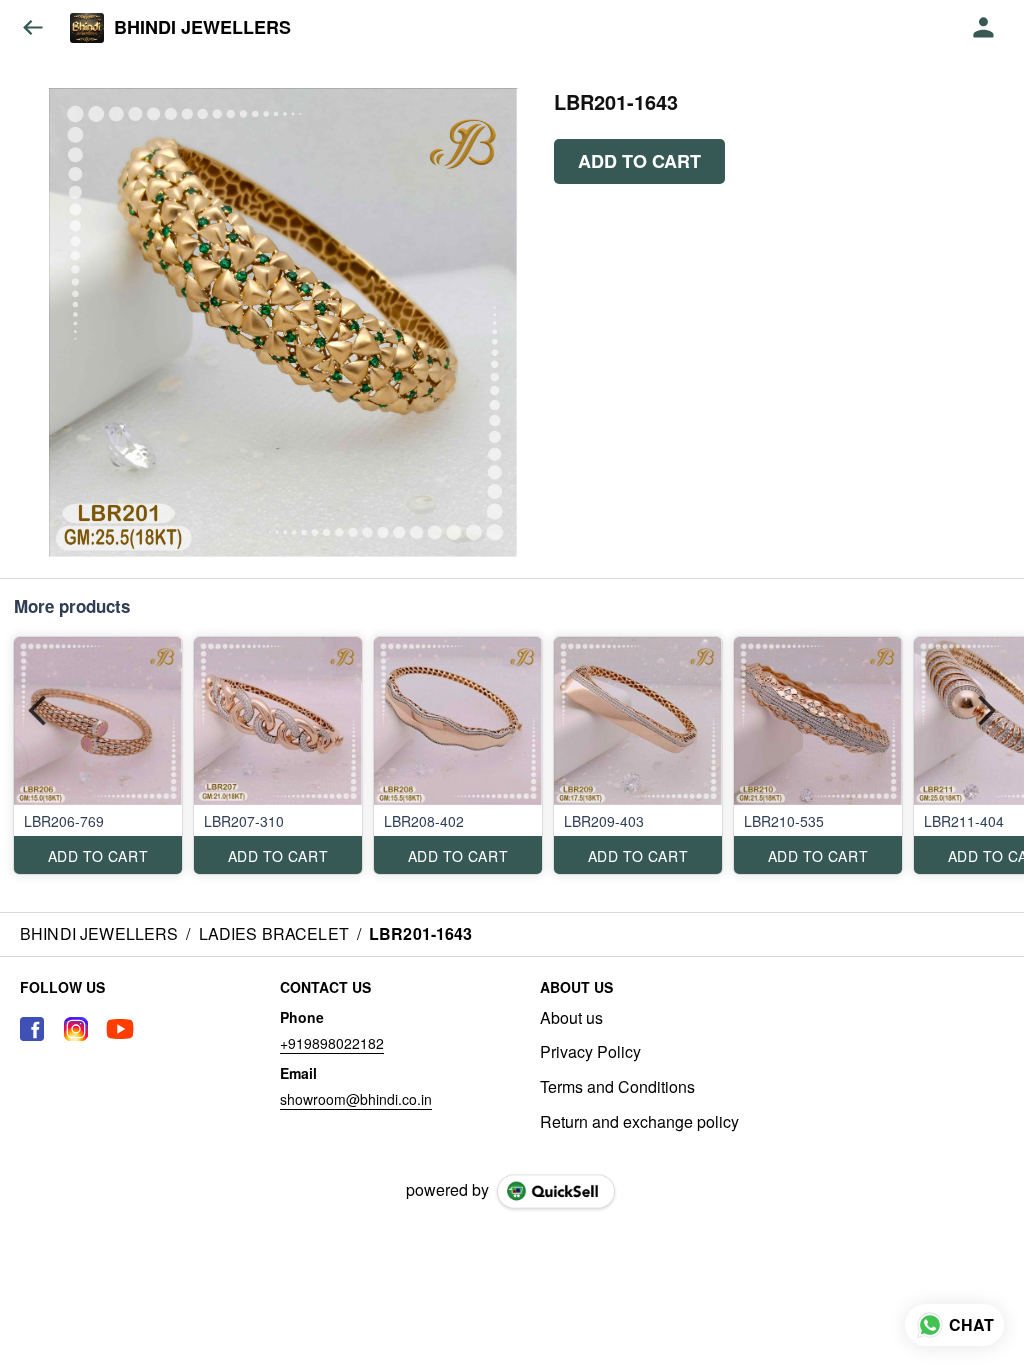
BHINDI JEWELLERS (202, 28)
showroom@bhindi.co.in (356, 1099)
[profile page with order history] (984, 28)
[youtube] (120, 1029)
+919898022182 (332, 1043)
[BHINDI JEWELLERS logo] (87, 28)
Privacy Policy (590, 1052)
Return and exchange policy (639, 1122)
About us (571, 1018)
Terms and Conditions (617, 1087)
